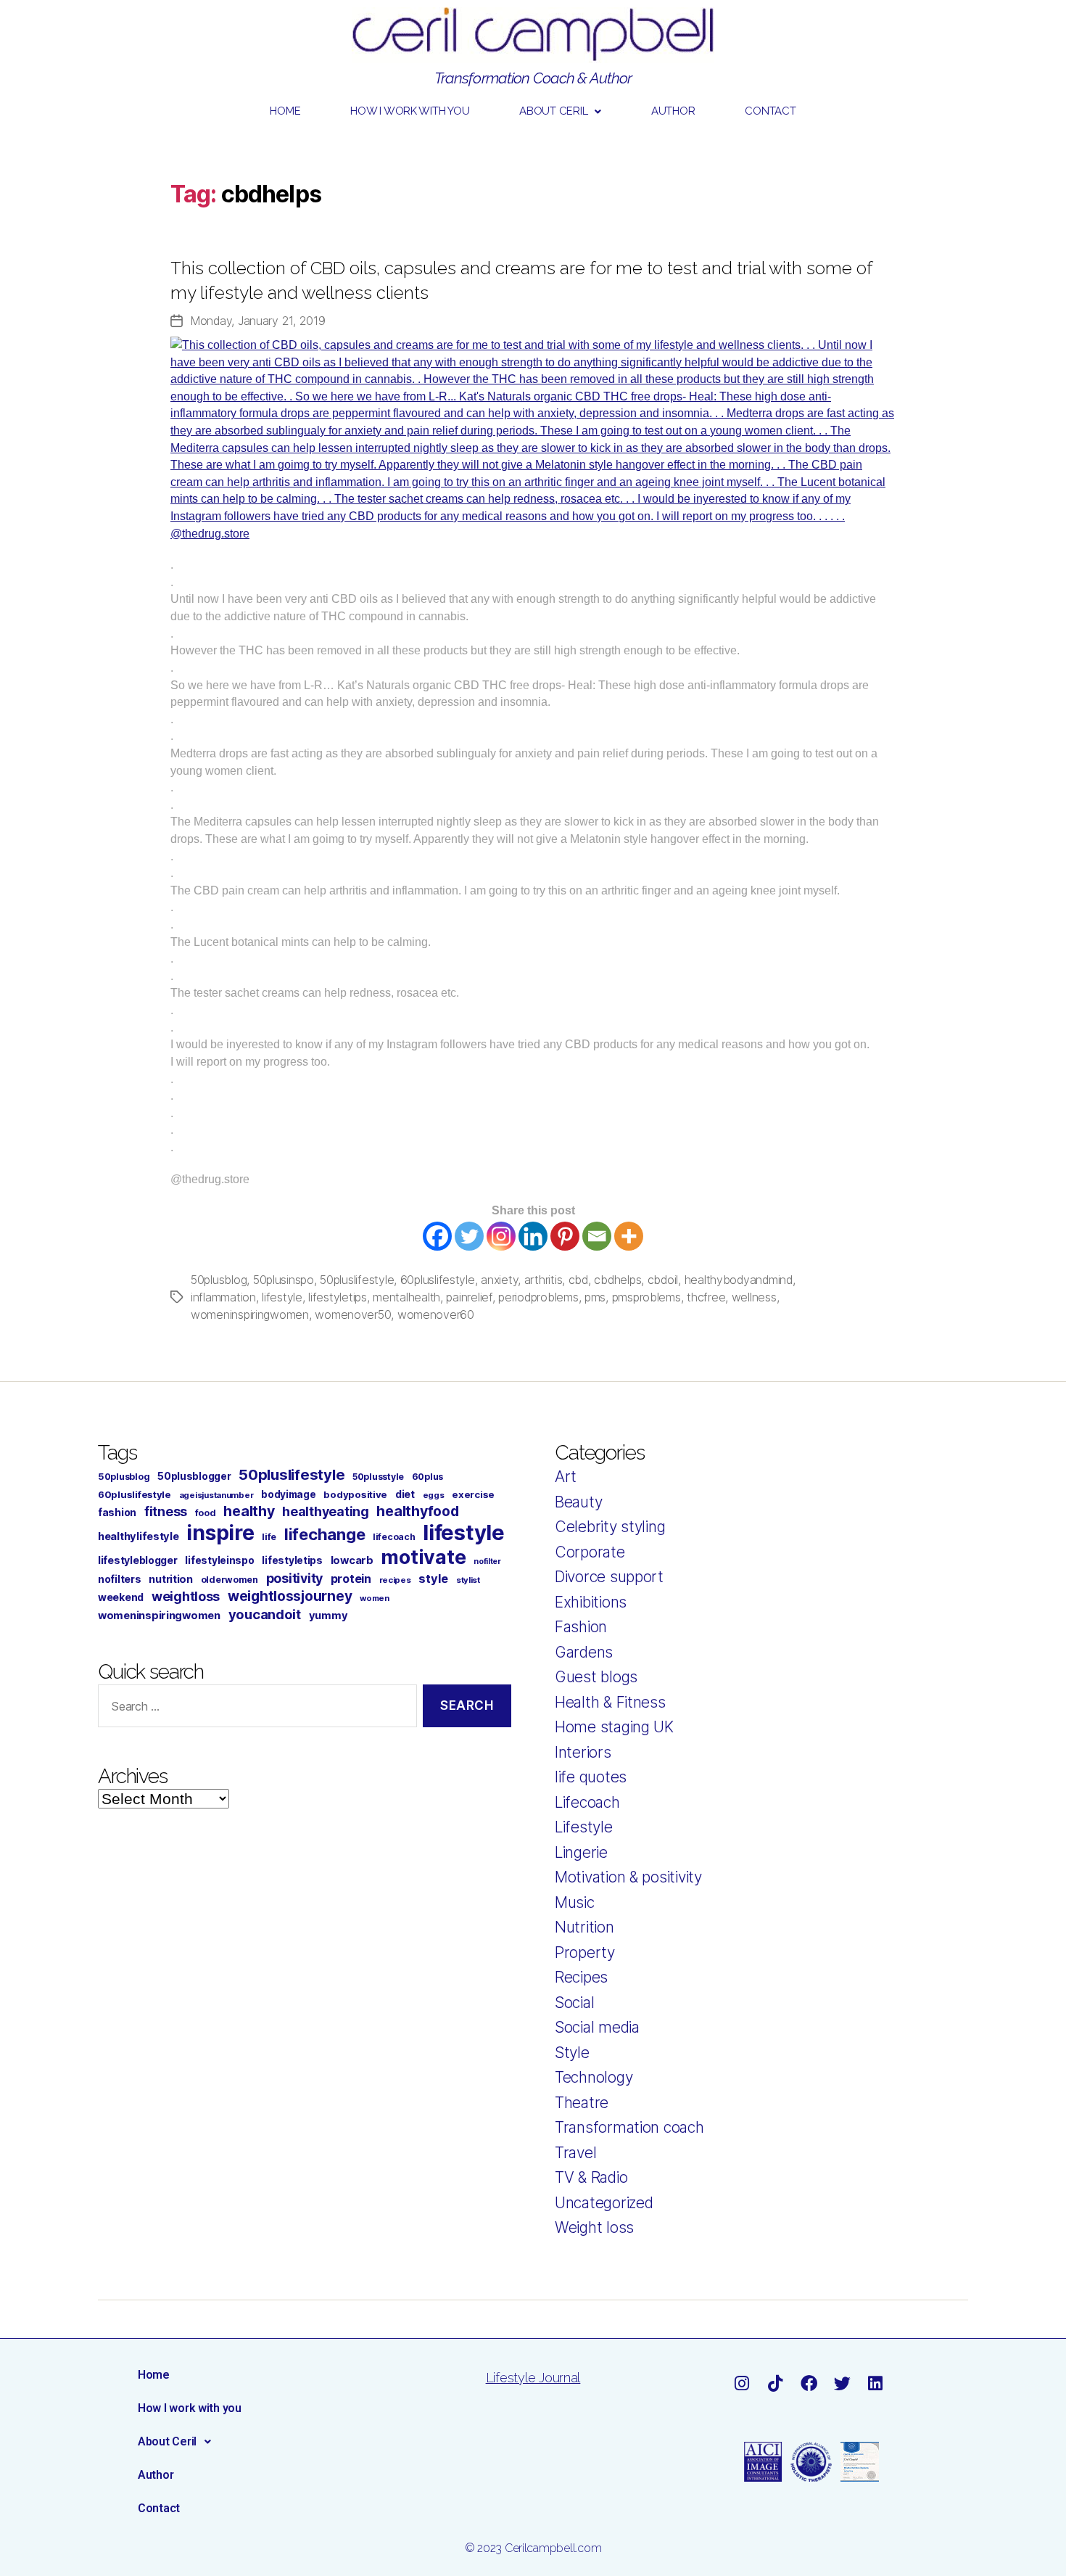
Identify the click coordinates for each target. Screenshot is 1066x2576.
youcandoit (265, 1614)
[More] (629, 1236)
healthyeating (326, 1511)
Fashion (581, 1627)
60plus (427, 1477)
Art (566, 1477)
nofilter (487, 1561)
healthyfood (417, 1511)
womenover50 (353, 1314)
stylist (468, 1580)
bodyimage (289, 1494)
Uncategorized (604, 2203)
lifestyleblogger (138, 1560)
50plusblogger (194, 1476)
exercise (473, 1494)
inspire (220, 1532)
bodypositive (355, 1494)
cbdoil (663, 1280)
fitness (166, 1511)
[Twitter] (469, 1236)
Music (575, 1902)
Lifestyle (584, 1827)
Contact (770, 111)
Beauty (578, 1502)
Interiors (583, 1752)
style (433, 1579)
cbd (578, 1280)
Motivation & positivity (628, 1877)
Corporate (590, 1552)
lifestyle (282, 1297)
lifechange (325, 1534)
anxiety (499, 1280)
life (269, 1537)
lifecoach (394, 1537)
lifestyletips (338, 1297)
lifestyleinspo (219, 1560)
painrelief (469, 1297)
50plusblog (219, 1280)
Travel (575, 2153)
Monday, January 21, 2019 (258, 321)
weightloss (186, 1596)
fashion (117, 1512)
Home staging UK (614, 1727)
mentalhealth (406, 1297)
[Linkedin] (533, 1236)
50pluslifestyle (357, 1280)
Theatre (582, 2103)
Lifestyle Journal (533, 2378)
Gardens (584, 1652)
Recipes (581, 1977)
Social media (597, 2027)
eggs (434, 1495)
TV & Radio (591, 2177)
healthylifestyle (139, 1536)
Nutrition (584, 1927)
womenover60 (436, 1314)
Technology (594, 2077)
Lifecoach (587, 1802)
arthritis (544, 1280)
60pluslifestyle (438, 1280)
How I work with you (410, 111)
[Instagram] (501, 1236)
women (375, 1598)
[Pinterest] (565, 1236)
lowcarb (352, 1560)
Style (572, 2053)
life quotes (591, 1777)
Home (285, 111)
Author (673, 111)
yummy (329, 1616)
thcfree (706, 1297)
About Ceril (553, 111)
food (206, 1513)
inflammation (223, 1297)
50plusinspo (284, 1280)
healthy (249, 1511)
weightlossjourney (290, 1596)
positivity (294, 1578)
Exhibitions (591, 1602)
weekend (121, 1597)
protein (351, 1579)
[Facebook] (437, 1236)
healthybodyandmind (739, 1280)
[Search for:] (255, 1709)
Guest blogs (596, 1677)
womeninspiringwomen (250, 1314)
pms (595, 1297)
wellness (754, 1297)
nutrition (171, 1579)
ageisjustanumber (216, 1495)
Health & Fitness (610, 1702)
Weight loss (594, 2227)
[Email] (597, 1236)
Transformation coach (629, 2127)
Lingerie (581, 1852)
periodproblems (538, 1297)
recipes (395, 1580)
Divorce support (609, 1577)
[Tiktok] (775, 2383)
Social (574, 2003)
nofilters (120, 1579)
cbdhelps (617, 1280)
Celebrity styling (610, 1527)
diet (405, 1494)
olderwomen (230, 1580)
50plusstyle (378, 1477)
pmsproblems (646, 1297)
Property (585, 1952)
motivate (423, 1557)
